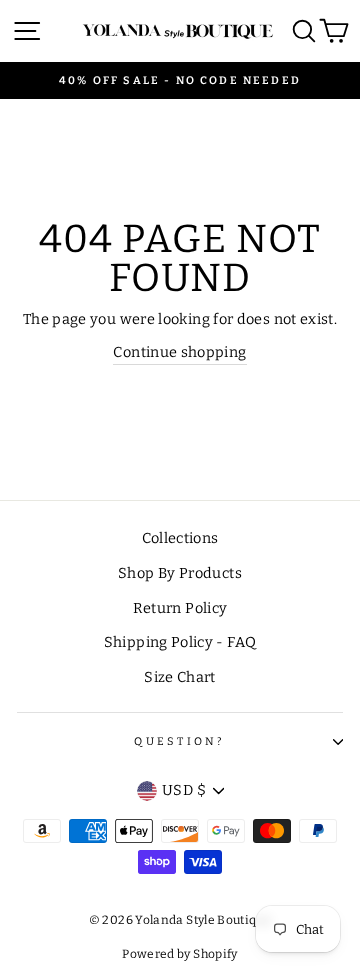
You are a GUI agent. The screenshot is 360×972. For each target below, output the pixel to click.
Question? (179, 741)
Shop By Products (180, 573)
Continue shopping (179, 352)
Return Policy (180, 608)
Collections (180, 538)
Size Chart (180, 677)
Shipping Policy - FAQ (180, 642)
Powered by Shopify (180, 954)
